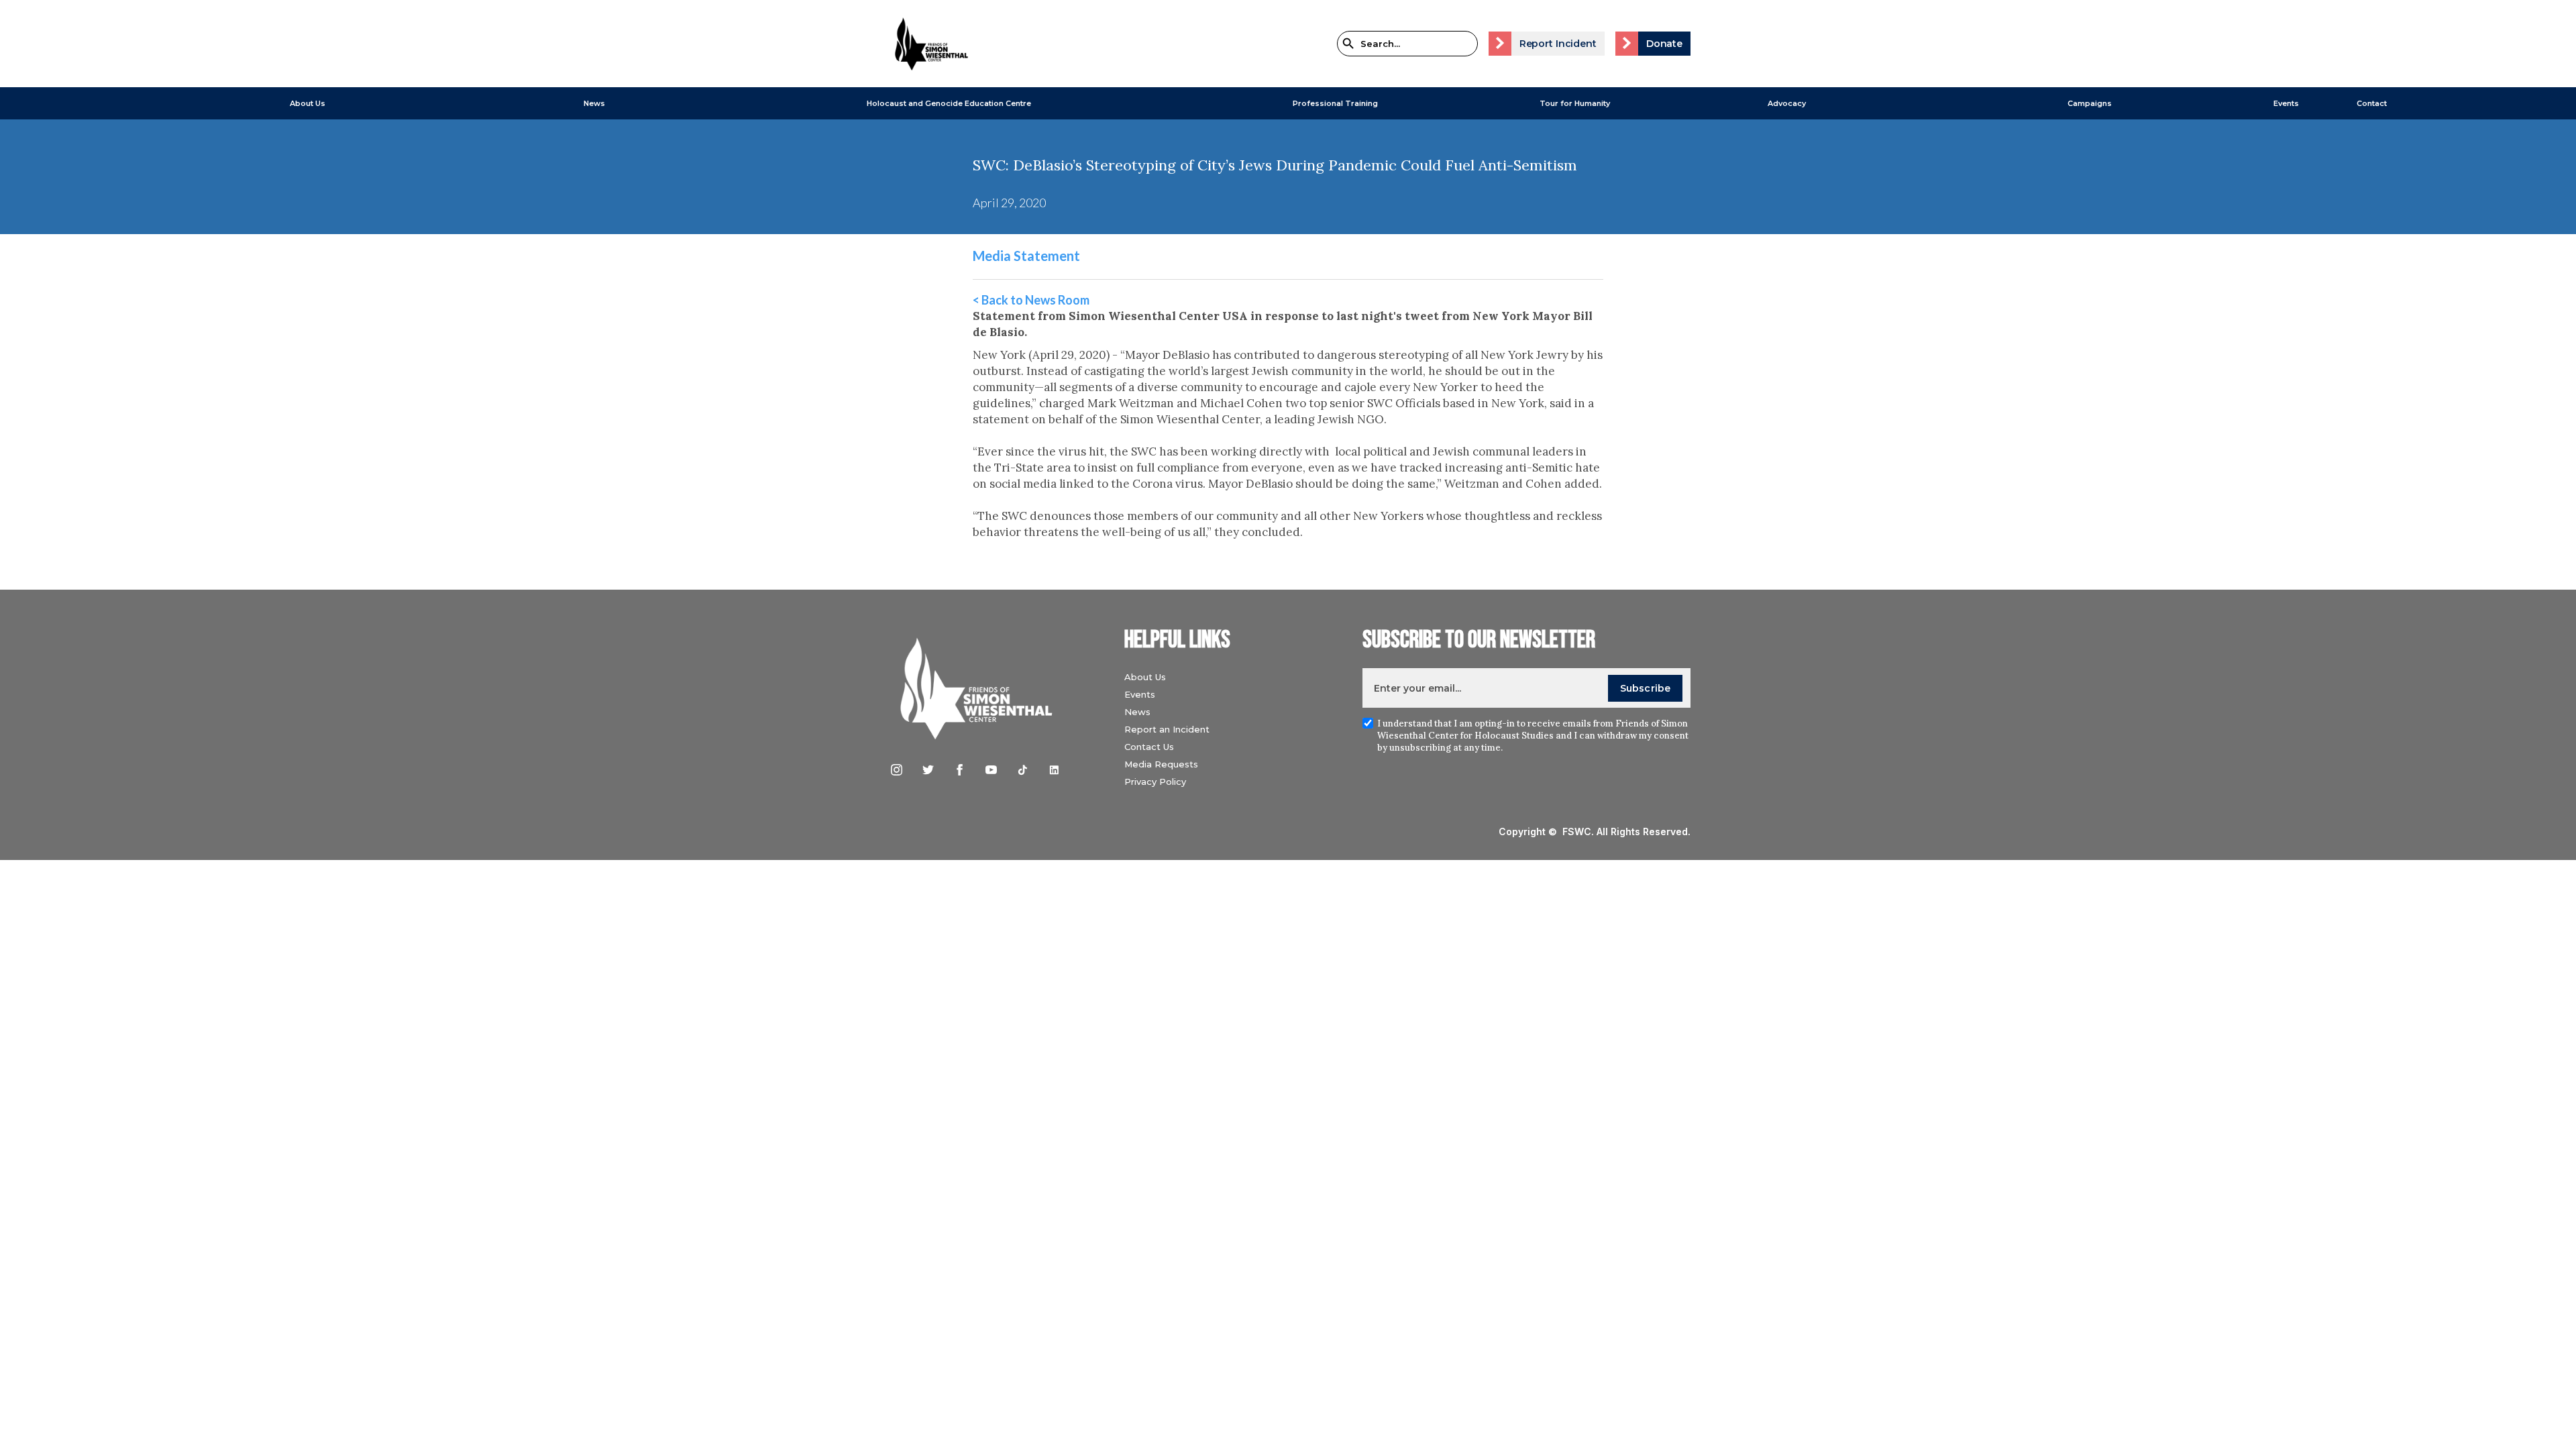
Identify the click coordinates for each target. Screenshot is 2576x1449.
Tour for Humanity (1575, 103)
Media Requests (1161, 764)
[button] (308, 103)
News (1137, 712)
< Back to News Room (1031, 300)
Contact (2372, 103)
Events (2286, 103)
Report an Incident (1167, 729)
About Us (308, 103)
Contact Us (1149, 747)
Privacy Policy (1155, 782)
